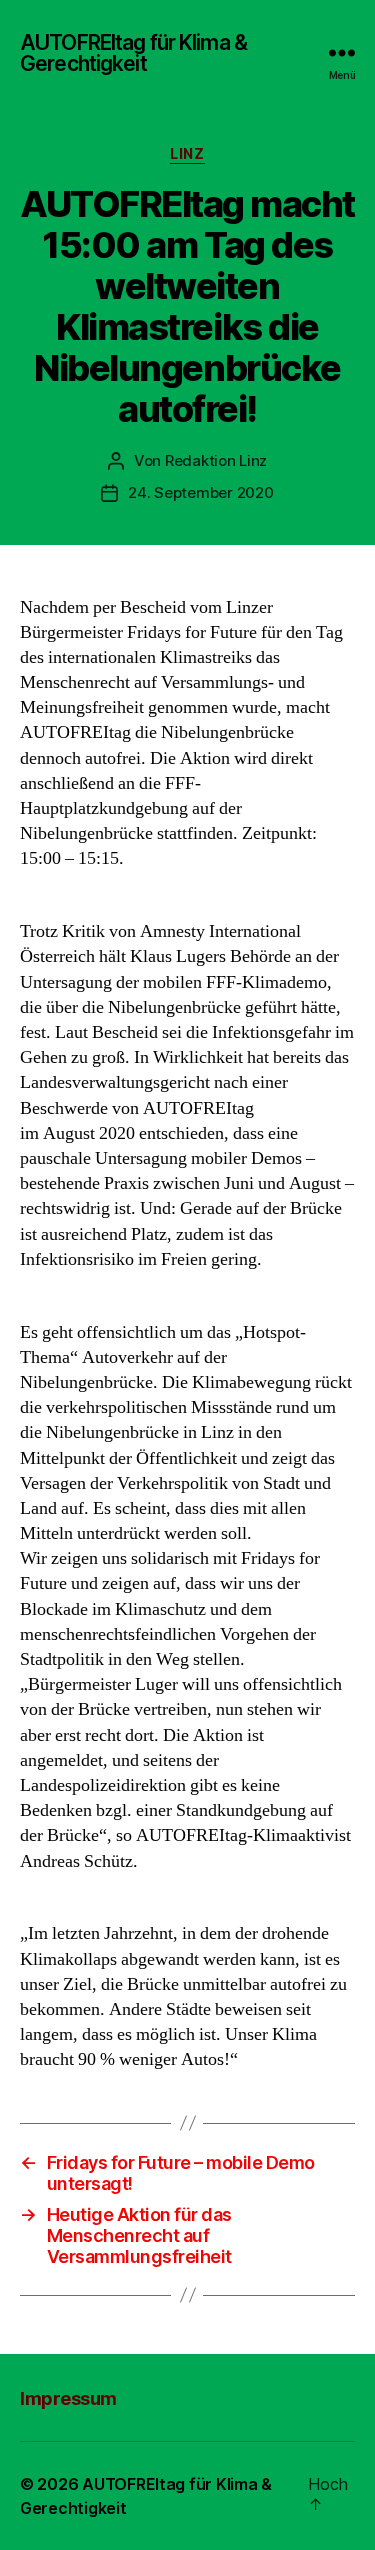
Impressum (68, 2398)
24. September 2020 (200, 492)
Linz (187, 153)
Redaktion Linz (216, 460)
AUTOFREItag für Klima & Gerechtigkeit (133, 53)
